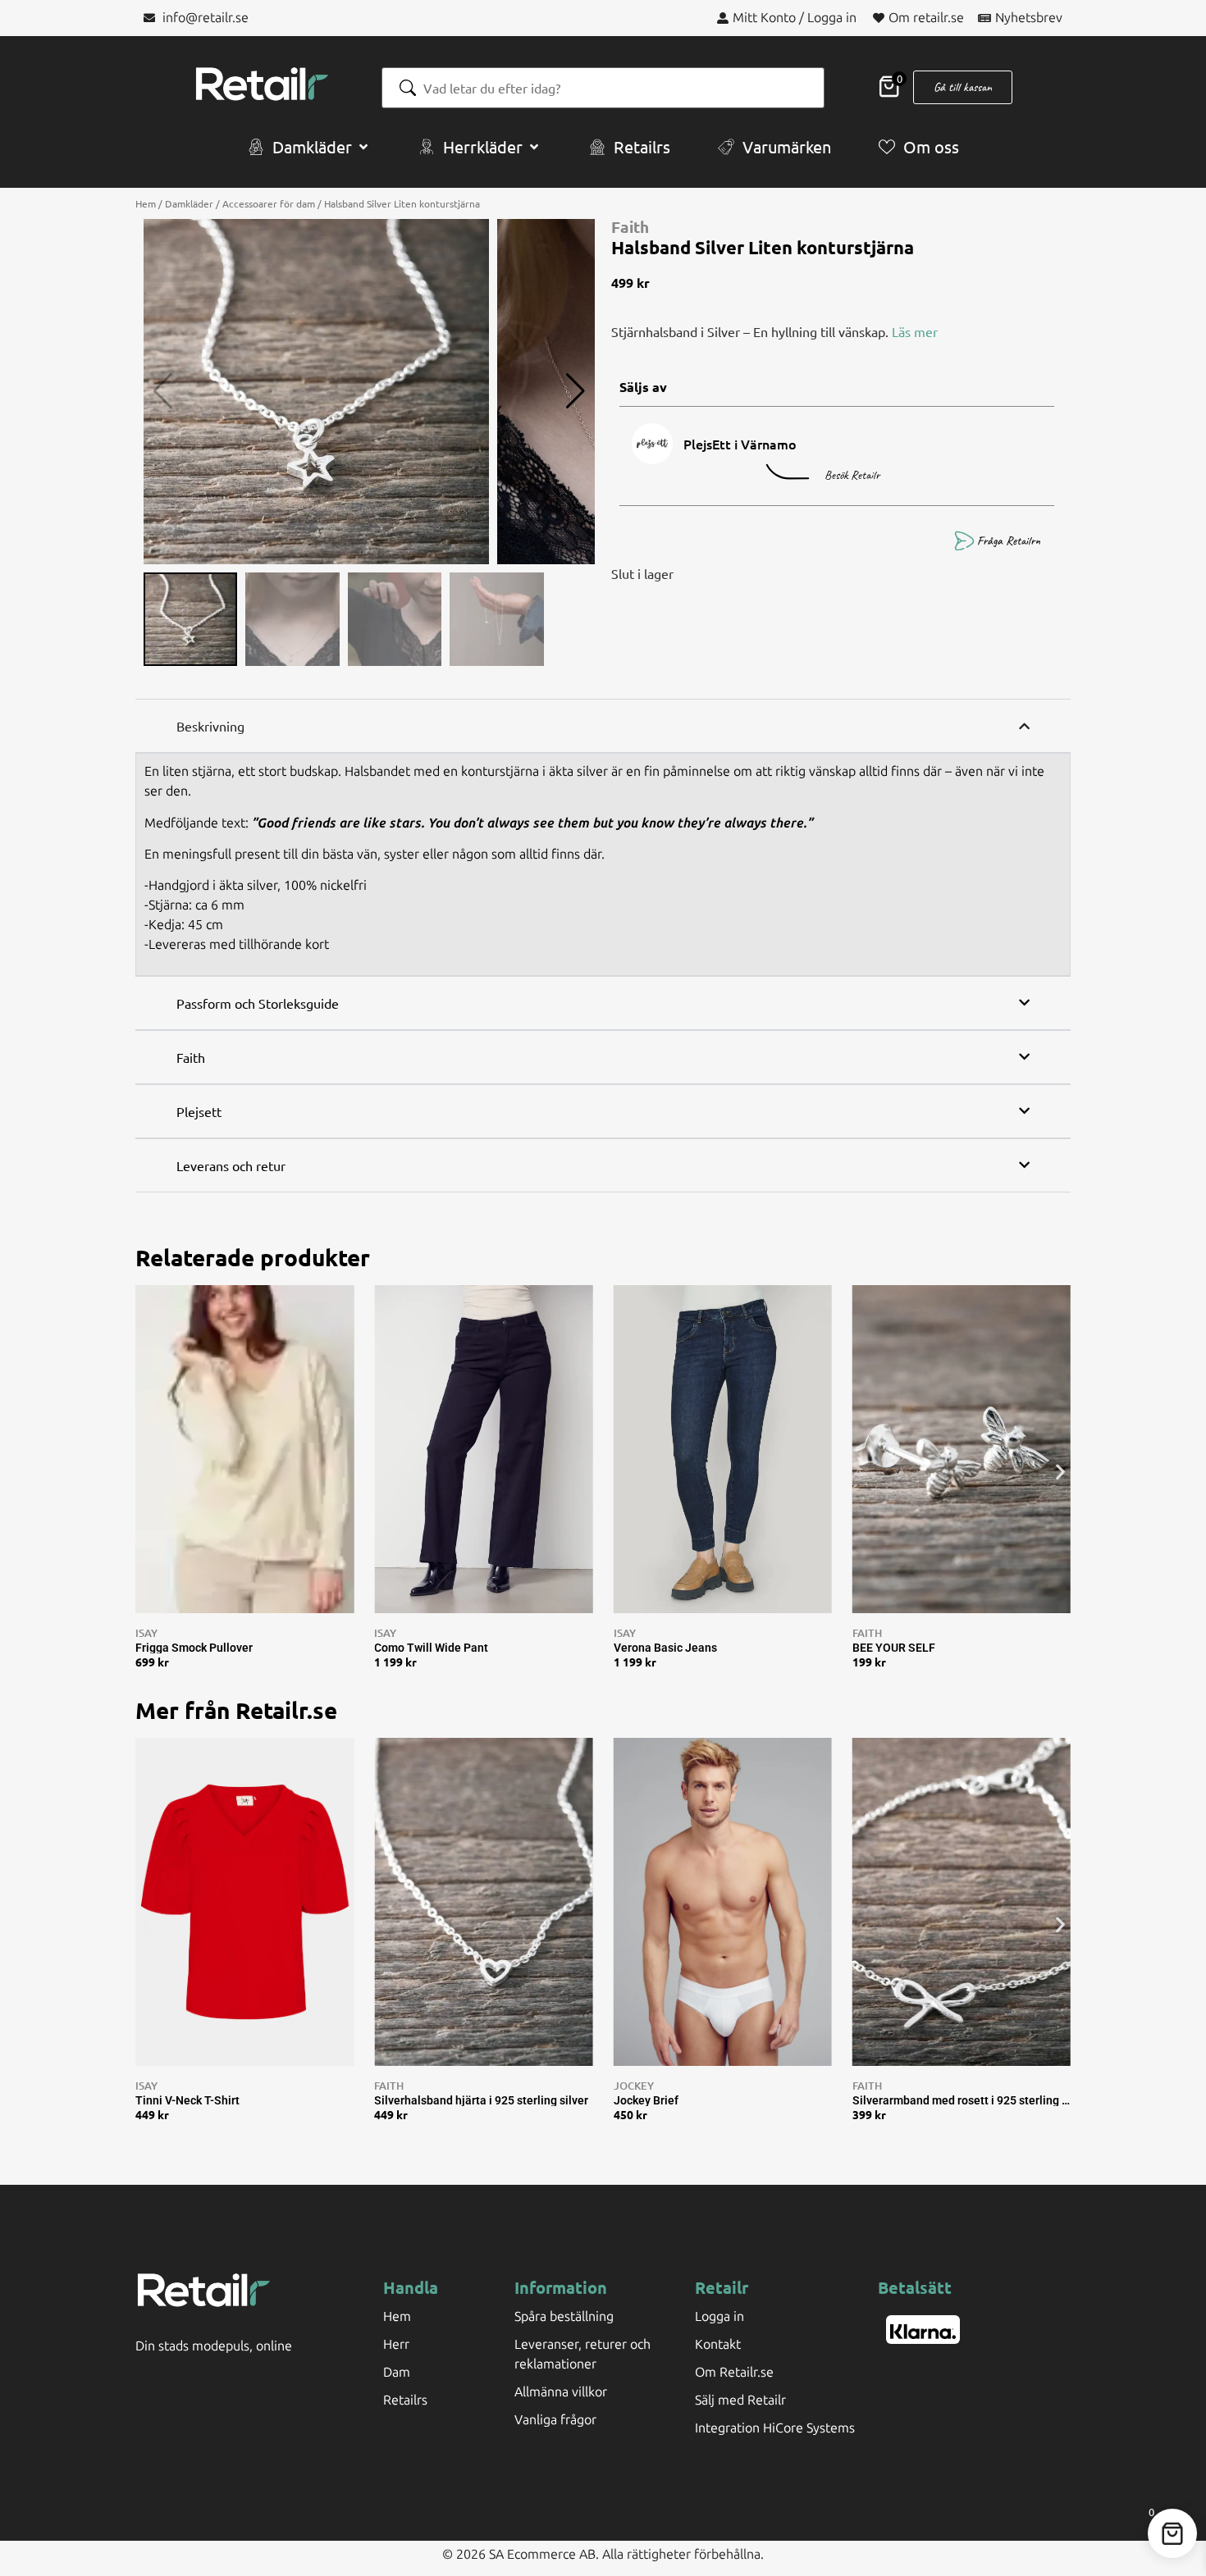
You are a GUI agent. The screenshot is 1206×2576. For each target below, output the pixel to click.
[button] (309, 147)
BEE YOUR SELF (894, 1648)
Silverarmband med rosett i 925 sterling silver (962, 2100)
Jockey (634, 2086)
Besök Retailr (852, 475)
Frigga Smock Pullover (194, 1648)
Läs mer (915, 331)
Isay (146, 1633)
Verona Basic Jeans (665, 1648)
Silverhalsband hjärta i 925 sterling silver (481, 2100)
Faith (630, 227)
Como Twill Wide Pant (431, 1648)
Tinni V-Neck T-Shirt (187, 2100)
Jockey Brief (646, 2100)
